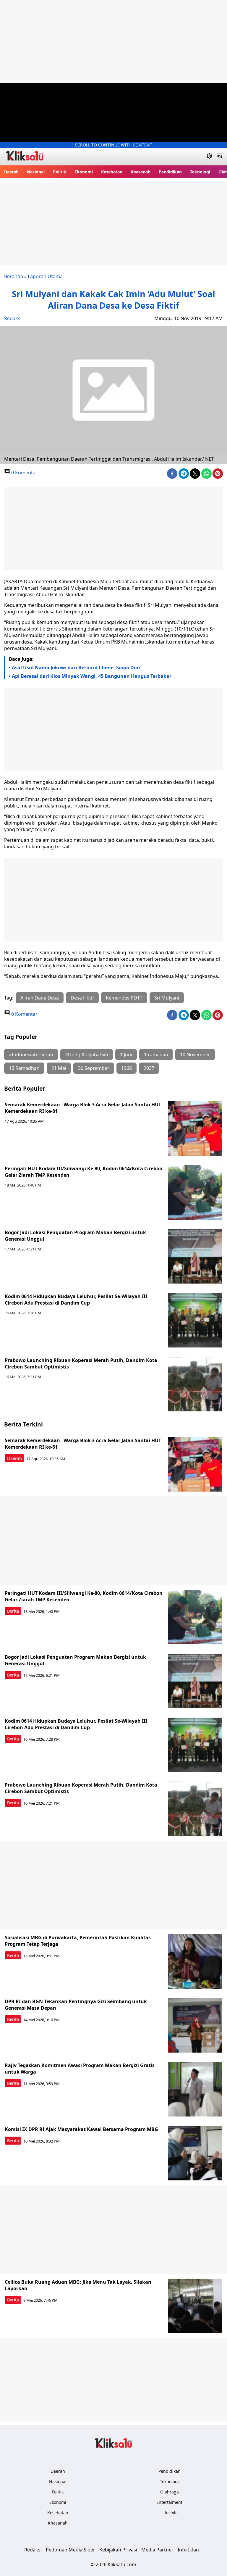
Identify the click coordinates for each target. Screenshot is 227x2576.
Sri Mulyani (167, 998)
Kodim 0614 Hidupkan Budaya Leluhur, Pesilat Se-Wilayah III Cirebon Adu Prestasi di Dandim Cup (76, 1300)
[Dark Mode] (209, 157)
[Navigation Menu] (220, 157)
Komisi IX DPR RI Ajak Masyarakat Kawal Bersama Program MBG (81, 2129)
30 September (94, 1068)
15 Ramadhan (24, 1068)
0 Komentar (24, 473)
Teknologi (200, 172)
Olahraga (170, 2492)
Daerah (11, 172)
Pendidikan (170, 172)
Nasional (36, 172)
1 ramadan (156, 1055)
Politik (60, 172)
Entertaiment (169, 2502)
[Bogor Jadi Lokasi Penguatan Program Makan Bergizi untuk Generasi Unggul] (195, 1256)
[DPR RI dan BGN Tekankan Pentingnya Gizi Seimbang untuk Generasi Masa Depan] (195, 2025)
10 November (195, 1055)
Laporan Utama (45, 276)
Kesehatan (112, 172)
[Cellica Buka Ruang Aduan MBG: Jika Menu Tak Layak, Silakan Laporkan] (195, 2306)
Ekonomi (84, 172)
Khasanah (141, 172)
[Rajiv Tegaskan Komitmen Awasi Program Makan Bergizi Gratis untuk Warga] (195, 2089)
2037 (149, 1068)
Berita (13, 1611)
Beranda (14, 276)
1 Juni (126, 1055)
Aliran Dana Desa (40, 998)
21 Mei (59, 1068)
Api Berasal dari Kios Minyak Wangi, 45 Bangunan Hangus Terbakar (92, 676)
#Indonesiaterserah (31, 1055)
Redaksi (13, 318)
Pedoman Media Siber (70, 2550)
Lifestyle (170, 2513)
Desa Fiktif (82, 998)
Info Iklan (188, 2550)
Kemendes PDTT (124, 998)
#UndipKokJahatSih (87, 1055)
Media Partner (157, 2550)
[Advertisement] (113, 41)
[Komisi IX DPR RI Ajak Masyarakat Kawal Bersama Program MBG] (195, 2153)
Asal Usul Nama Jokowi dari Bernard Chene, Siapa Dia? (76, 668)
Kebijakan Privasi (118, 2550)
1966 (127, 1068)
